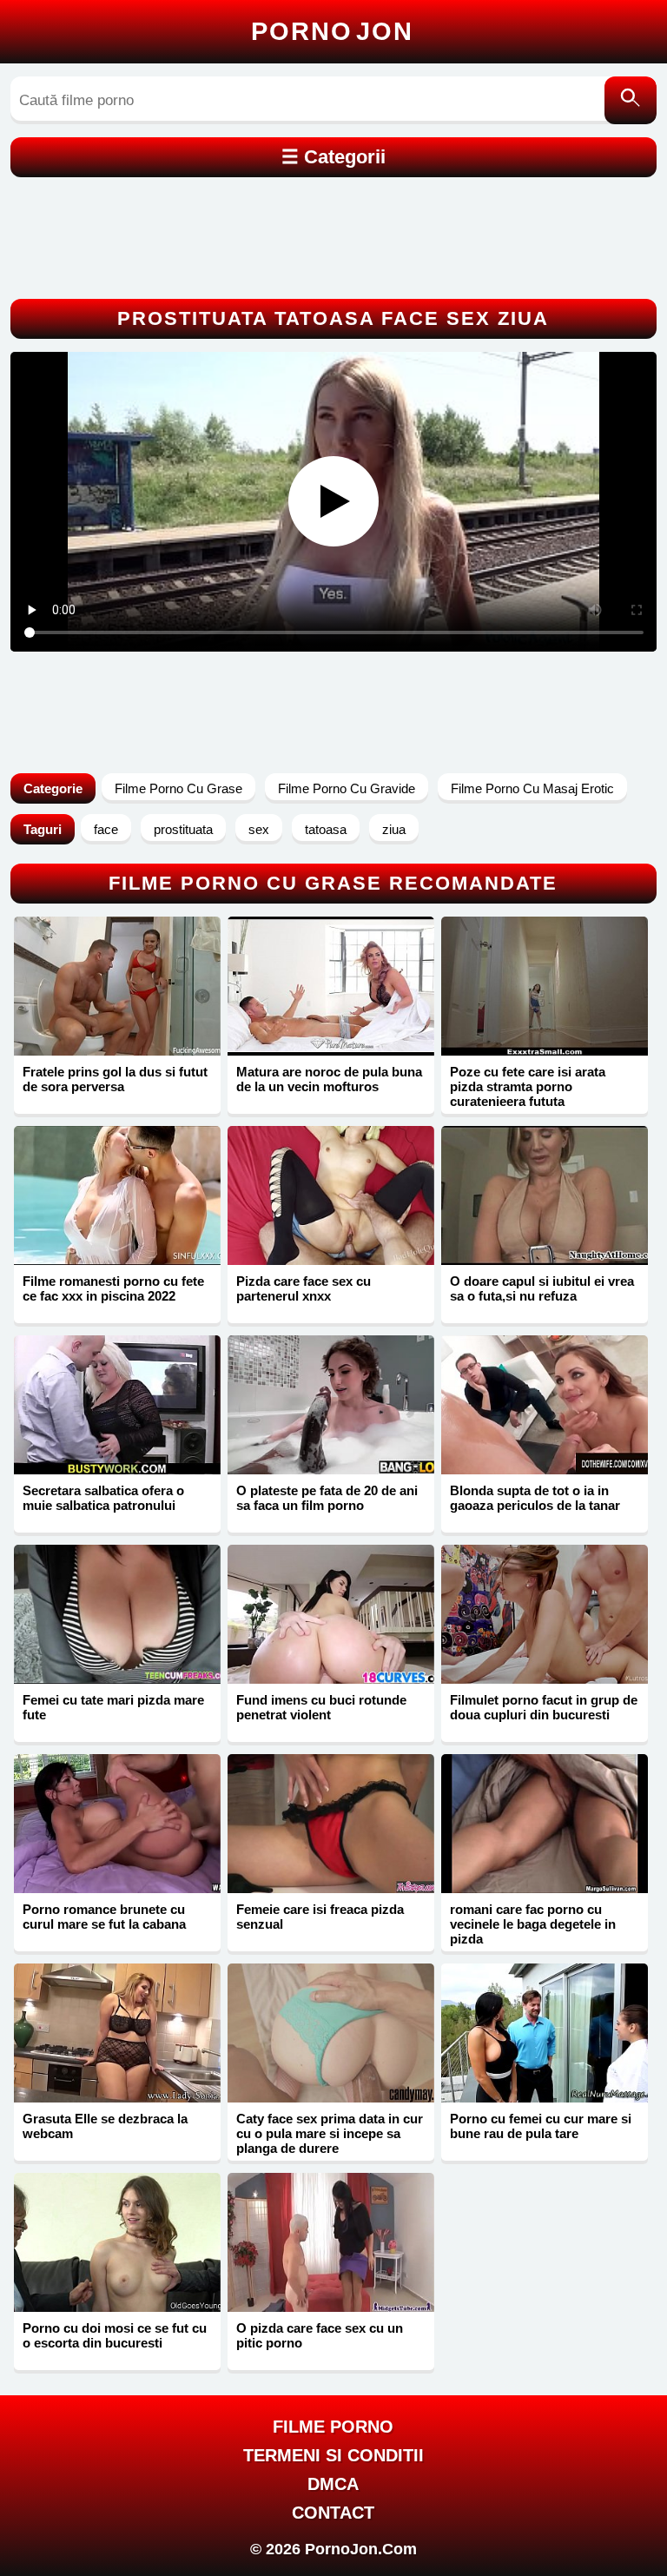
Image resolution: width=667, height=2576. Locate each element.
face (106, 829)
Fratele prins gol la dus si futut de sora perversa (115, 1079)
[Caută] (631, 100)
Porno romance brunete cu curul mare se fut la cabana (104, 1917)
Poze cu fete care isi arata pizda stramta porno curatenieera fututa (528, 1086)
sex (259, 829)
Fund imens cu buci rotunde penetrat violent (321, 1707)
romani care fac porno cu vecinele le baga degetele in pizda (533, 1924)
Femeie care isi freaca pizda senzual (320, 1917)
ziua (394, 829)
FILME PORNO (333, 2427)
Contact (333, 2513)
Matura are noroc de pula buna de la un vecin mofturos (329, 1079)
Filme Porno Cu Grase (178, 788)
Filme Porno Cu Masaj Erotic (532, 788)
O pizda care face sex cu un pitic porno (320, 2335)
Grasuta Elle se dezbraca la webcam (105, 2126)
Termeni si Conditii (333, 2455)
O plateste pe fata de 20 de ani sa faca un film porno (327, 1498)
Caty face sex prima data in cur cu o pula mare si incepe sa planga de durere (330, 2133)
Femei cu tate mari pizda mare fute (113, 1707)
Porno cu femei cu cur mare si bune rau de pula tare (541, 2126)
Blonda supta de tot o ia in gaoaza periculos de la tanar (535, 1498)
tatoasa (326, 829)
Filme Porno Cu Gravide (347, 788)
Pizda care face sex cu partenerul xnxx (304, 1288)
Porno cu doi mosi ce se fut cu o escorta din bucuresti (115, 2335)
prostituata (183, 829)
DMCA (333, 2484)
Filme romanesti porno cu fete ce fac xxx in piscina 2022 (113, 1288)
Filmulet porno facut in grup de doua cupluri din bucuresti (544, 1707)
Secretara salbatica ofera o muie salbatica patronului (103, 1498)
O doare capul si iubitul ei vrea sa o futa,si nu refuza (542, 1288)
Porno (332, 31)
